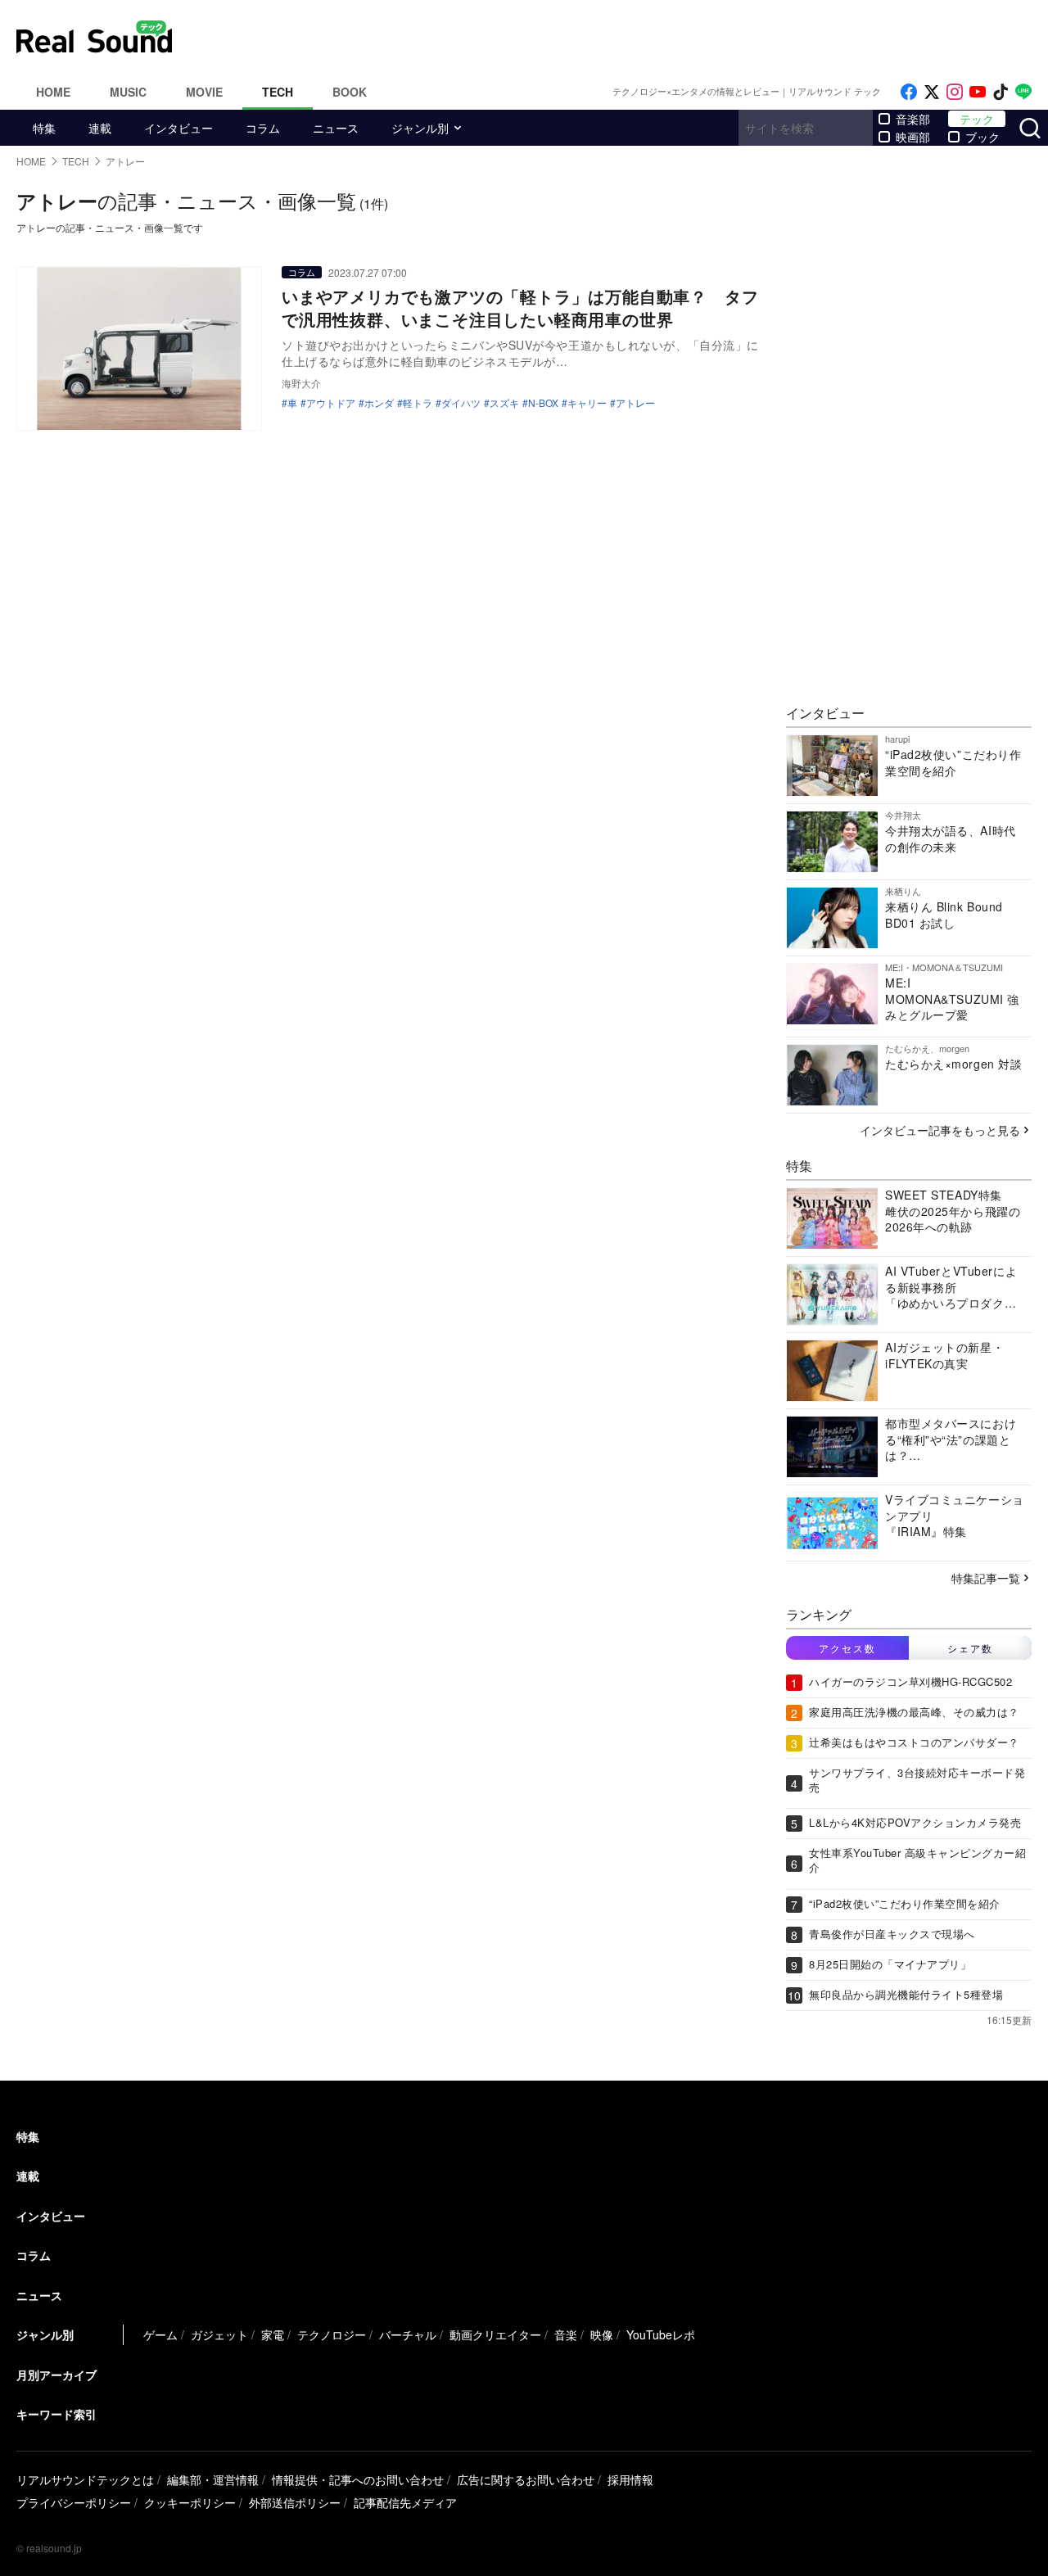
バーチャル (408, 2334)
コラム (263, 128)
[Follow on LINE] (1023, 92)
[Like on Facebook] (909, 92)
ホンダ (379, 403)
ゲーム (160, 2334)
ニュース (336, 128)
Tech (278, 92)
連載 (100, 128)
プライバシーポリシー (74, 2502)
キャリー (587, 403)
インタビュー (178, 128)
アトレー (635, 403)
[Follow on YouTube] (978, 92)
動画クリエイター (495, 2334)
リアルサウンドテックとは (85, 2479)
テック (977, 119)
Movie (204, 92)
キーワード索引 (56, 2414)
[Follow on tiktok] (1001, 92)
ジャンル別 (420, 128)
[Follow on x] (932, 92)
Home (53, 92)
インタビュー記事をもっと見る (940, 1130)
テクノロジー (332, 2334)
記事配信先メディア (405, 2502)
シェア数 (970, 1648)
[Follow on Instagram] (955, 92)
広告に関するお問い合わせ (526, 2479)
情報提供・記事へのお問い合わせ (358, 2479)
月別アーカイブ (56, 2375)
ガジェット (219, 2334)
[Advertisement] (635, 37)
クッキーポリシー (190, 2502)
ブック (982, 137)
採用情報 (630, 2479)
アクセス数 (847, 1648)
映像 (602, 2334)
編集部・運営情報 (213, 2479)
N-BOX (543, 403)
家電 (273, 2334)
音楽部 (913, 119)
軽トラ (418, 403)
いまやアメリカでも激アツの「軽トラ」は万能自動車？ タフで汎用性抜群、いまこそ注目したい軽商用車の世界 (520, 307)
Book (350, 92)
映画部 (913, 137)
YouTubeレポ (661, 2334)
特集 (44, 128)
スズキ (504, 403)
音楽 (566, 2334)
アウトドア (331, 403)
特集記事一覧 (986, 1578)
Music (128, 92)
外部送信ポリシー (295, 2502)
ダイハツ (461, 403)
